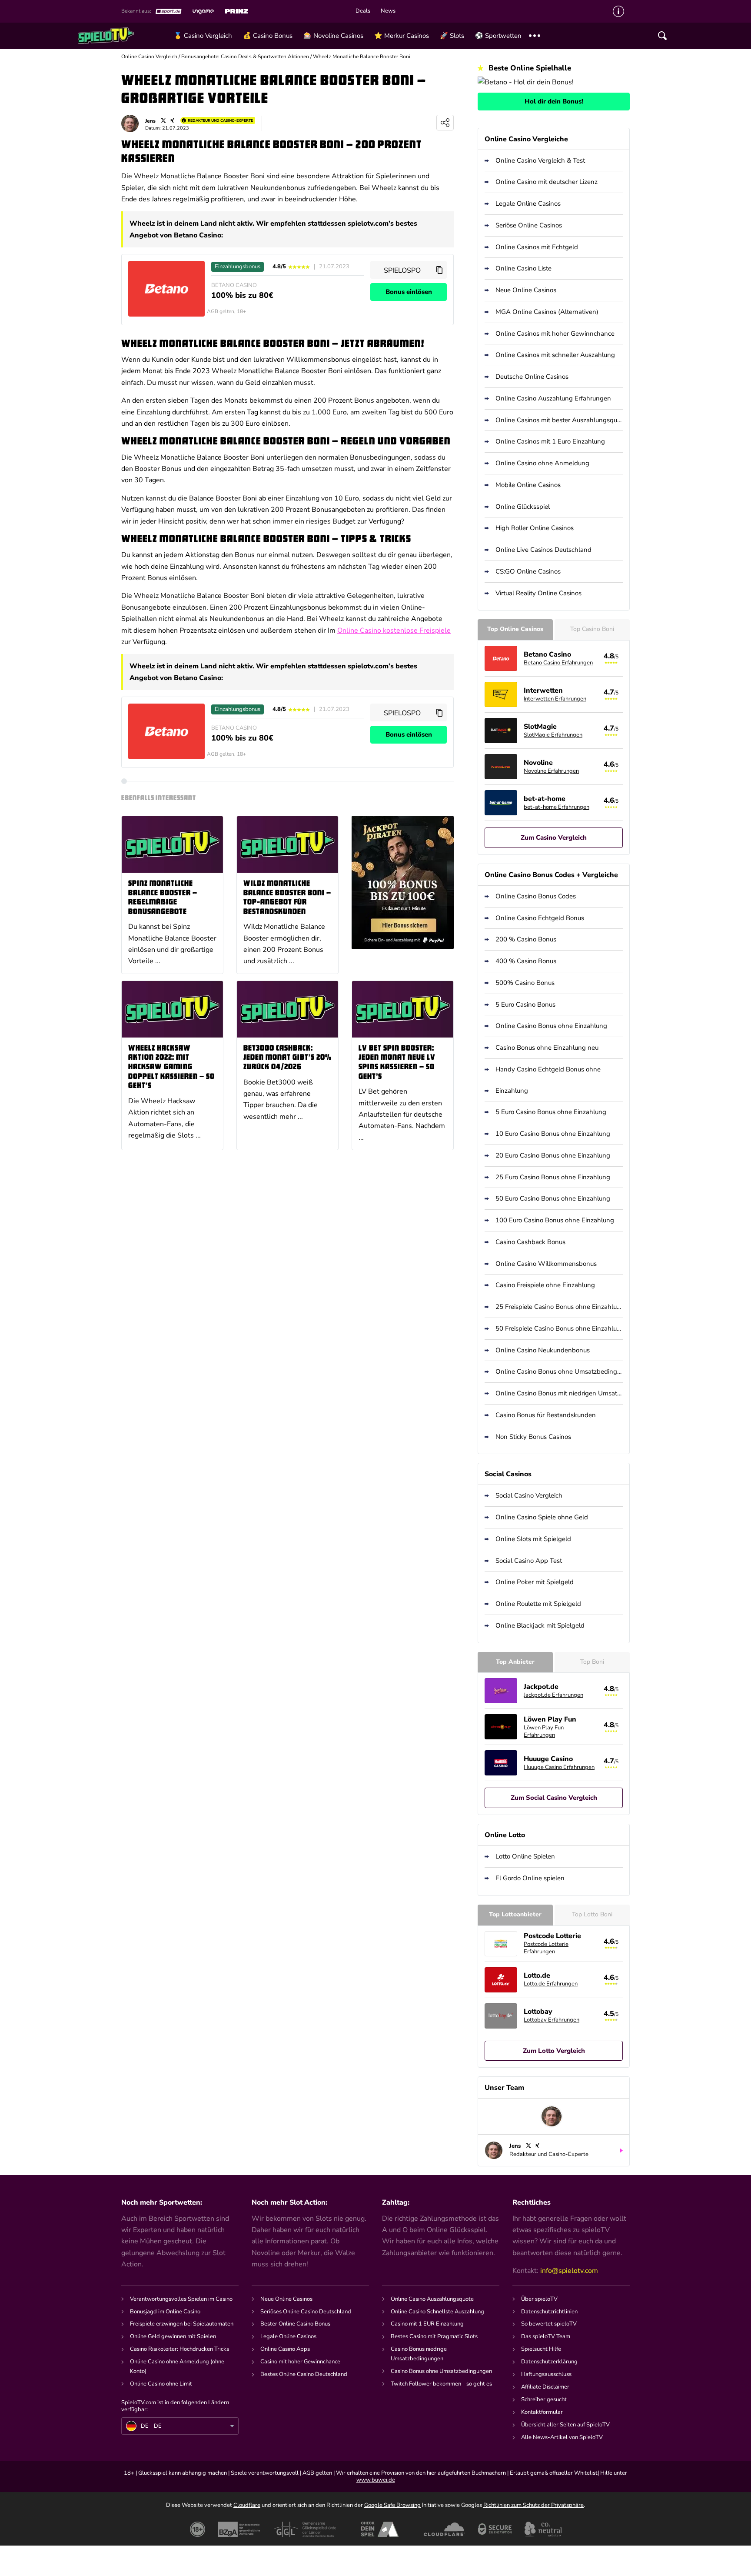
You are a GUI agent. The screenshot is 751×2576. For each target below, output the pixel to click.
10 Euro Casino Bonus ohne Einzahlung (553, 1134)
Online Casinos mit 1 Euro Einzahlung (550, 441)
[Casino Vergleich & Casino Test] (123, 36)
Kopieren (439, 270)
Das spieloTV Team (546, 2336)
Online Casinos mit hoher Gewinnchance (555, 334)
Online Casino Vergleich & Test (540, 160)
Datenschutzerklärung (549, 2362)
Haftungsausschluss (546, 2374)
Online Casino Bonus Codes (536, 896)
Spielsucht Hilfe (541, 2349)
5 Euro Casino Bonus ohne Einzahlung (551, 1112)
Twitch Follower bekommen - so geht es (441, 2384)
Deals (363, 11)
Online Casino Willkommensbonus (546, 1264)
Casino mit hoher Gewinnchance (300, 2362)
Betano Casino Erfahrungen (558, 663)
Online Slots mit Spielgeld (533, 1539)
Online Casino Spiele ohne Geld (542, 1517)
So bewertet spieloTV (549, 2324)
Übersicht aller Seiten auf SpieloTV (565, 2425)
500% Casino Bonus (525, 983)
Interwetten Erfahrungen (555, 699)
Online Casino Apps (285, 2349)
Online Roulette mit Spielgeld (538, 1604)
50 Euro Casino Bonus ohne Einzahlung (553, 1198)
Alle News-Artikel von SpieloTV (562, 2437)
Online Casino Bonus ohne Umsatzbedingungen (559, 1371)
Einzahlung (512, 1091)
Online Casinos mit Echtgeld (537, 247)
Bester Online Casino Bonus (295, 2324)
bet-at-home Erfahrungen (557, 807)
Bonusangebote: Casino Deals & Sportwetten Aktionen (245, 57)
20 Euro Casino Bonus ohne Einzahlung (553, 1155)
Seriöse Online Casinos (529, 225)
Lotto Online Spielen (525, 1856)
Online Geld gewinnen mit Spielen (173, 2336)
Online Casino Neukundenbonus (543, 1350)
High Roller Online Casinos (535, 528)
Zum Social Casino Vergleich (554, 1798)
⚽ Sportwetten (498, 36)
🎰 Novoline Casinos (333, 36)
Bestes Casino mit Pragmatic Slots (434, 2336)
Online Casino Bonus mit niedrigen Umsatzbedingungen (559, 1393)
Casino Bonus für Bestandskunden (546, 1415)
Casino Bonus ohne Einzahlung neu (547, 1048)
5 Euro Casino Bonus (525, 1004)
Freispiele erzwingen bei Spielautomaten (182, 2324)
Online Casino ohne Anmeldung (542, 463)
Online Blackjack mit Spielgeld (540, 1625)
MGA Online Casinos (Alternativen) (547, 312)
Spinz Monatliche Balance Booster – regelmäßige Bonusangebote (163, 898)
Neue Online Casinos (526, 290)
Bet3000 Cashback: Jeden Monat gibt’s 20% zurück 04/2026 (287, 1058)
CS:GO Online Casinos (528, 571)
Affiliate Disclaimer (545, 2387)
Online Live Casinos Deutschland (543, 550)
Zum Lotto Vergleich (554, 2051)
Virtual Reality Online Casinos (538, 593)
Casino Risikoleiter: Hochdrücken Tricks (179, 2349)
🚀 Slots (452, 36)
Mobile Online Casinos (528, 485)
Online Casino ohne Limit (161, 2384)
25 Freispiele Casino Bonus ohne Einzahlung (559, 1307)
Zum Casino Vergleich (554, 838)
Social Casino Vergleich (529, 1495)
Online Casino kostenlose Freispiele (394, 631)
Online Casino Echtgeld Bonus (540, 918)
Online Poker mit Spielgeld (535, 1582)
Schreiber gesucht (544, 2399)
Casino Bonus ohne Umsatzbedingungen (441, 2371)
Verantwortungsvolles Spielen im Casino (181, 2299)
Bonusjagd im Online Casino (165, 2312)
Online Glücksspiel (523, 507)
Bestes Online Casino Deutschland (304, 2374)
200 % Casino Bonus (526, 939)
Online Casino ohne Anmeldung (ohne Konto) (177, 2366)
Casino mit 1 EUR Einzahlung (427, 2324)
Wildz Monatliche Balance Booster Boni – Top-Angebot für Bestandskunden (287, 898)
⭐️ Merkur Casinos (402, 36)
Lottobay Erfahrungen (552, 2020)
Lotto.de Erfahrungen (551, 1984)
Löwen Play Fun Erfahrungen (544, 1731)
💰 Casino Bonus (268, 36)
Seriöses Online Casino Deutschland (306, 2312)
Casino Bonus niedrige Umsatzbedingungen (419, 2354)
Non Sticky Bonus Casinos (533, 1437)
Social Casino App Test (529, 1561)
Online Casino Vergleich (149, 57)
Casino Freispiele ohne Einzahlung (545, 1285)
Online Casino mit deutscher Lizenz (547, 182)
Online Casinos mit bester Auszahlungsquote (559, 420)
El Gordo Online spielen (530, 1878)
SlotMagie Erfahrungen (553, 735)
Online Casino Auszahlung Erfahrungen (553, 398)
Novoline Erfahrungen (551, 771)
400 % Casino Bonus (526, 961)
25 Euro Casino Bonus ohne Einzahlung (553, 1177)
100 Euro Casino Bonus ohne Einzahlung (555, 1220)
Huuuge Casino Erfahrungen (559, 1767)
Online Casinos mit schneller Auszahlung (555, 355)
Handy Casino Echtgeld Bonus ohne (548, 1069)
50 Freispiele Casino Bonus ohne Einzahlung (559, 1328)
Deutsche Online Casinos (532, 377)
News (388, 11)
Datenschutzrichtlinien (549, 2312)
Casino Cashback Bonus (530, 1242)
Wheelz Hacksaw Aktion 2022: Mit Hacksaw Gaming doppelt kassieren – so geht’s (171, 1067)
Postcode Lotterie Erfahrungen (546, 1948)
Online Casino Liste (523, 268)
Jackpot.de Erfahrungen (553, 1695)
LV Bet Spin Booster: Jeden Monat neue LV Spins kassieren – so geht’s (397, 1063)
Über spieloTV (539, 2299)
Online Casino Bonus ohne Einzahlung (551, 1026)
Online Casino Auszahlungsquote (432, 2299)
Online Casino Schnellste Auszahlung (437, 2312)
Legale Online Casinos (528, 204)
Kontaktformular (542, 2412)
